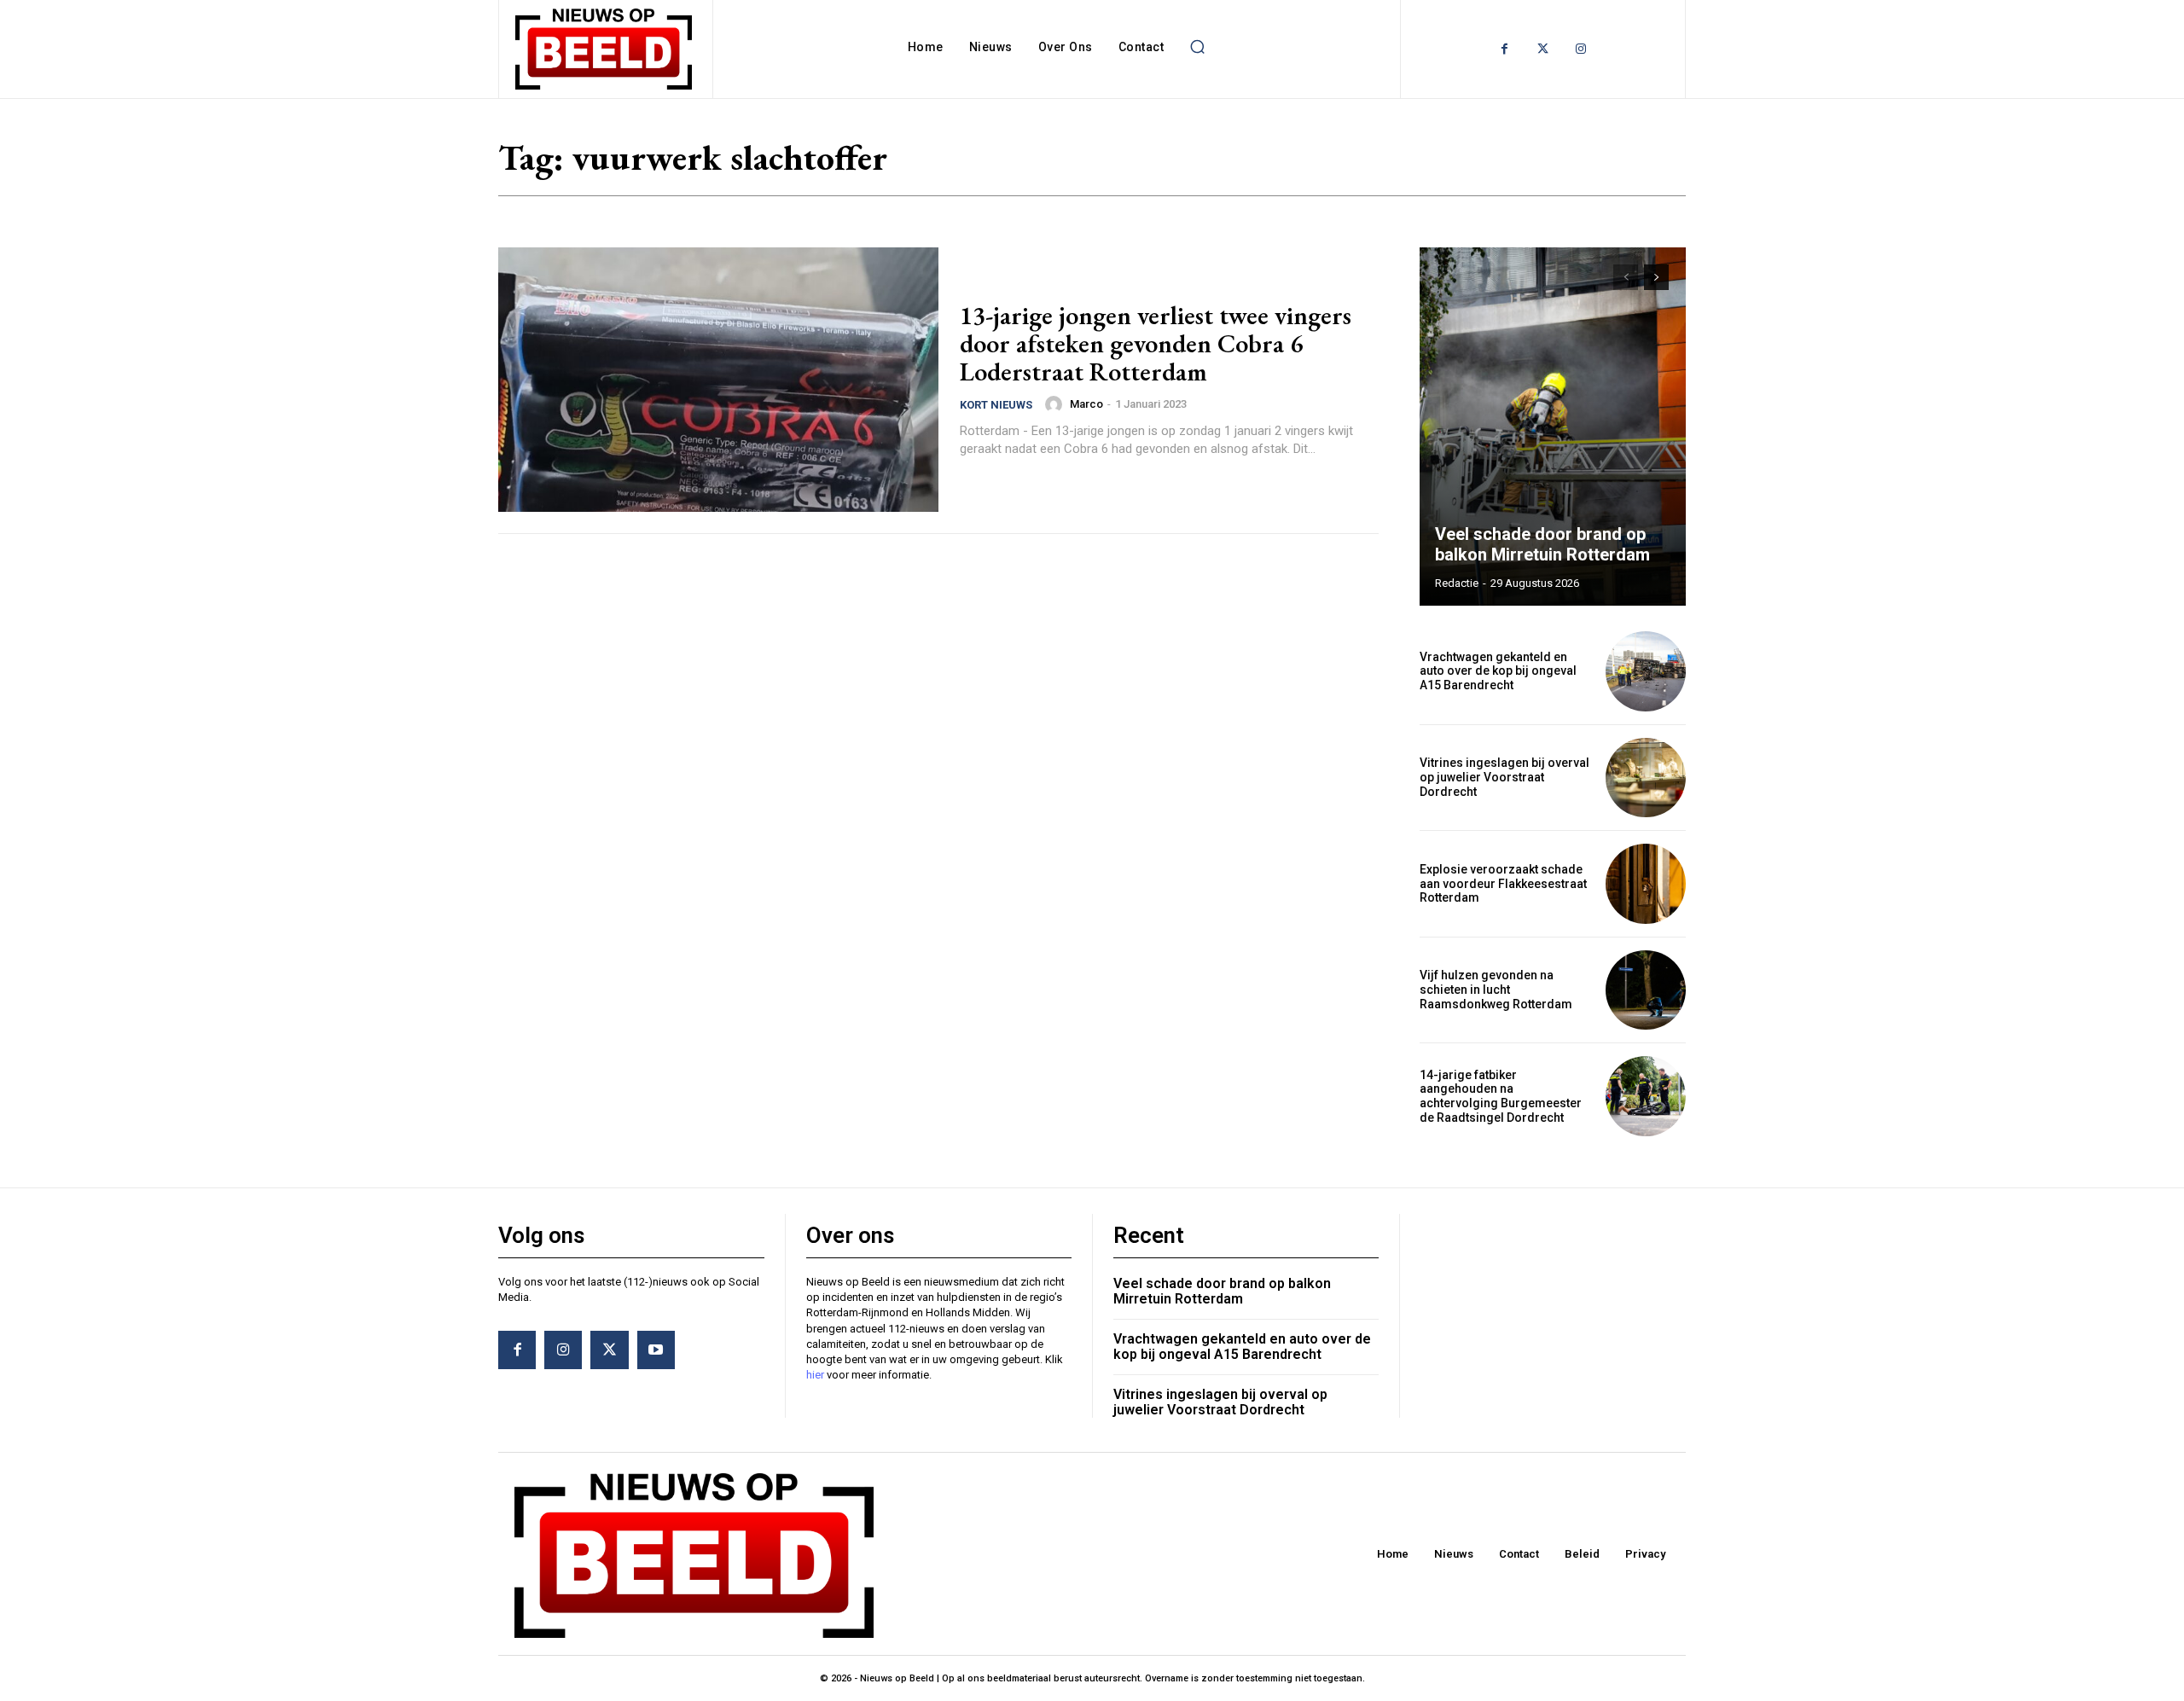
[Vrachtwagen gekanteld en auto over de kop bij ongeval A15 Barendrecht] (1646, 671)
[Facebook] (1504, 49)
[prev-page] (1626, 277)
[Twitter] (1543, 49)
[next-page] (1656, 277)
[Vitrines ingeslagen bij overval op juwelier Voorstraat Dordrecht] (1646, 778)
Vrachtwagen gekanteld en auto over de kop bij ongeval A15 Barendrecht (1498, 671)
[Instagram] (1581, 49)
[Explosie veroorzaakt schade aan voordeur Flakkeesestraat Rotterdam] (1646, 884)
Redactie (1457, 583)
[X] (609, 1350)
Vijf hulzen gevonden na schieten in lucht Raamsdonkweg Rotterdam (1496, 990)
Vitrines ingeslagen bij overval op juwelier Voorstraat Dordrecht (1504, 777)
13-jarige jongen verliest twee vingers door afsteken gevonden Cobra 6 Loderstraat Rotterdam (1156, 343)
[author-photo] (1056, 404)
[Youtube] (656, 1350)
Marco (1086, 404)
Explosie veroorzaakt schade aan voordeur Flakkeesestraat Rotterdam (1503, 884)
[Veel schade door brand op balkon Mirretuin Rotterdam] (1553, 427)
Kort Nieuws (996, 405)
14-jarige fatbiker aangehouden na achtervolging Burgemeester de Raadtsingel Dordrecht (1501, 1096)
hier (815, 1375)
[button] (1197, 47)
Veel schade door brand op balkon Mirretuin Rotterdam (1542, 544)
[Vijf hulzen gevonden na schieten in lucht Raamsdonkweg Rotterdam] (1646, 990)
